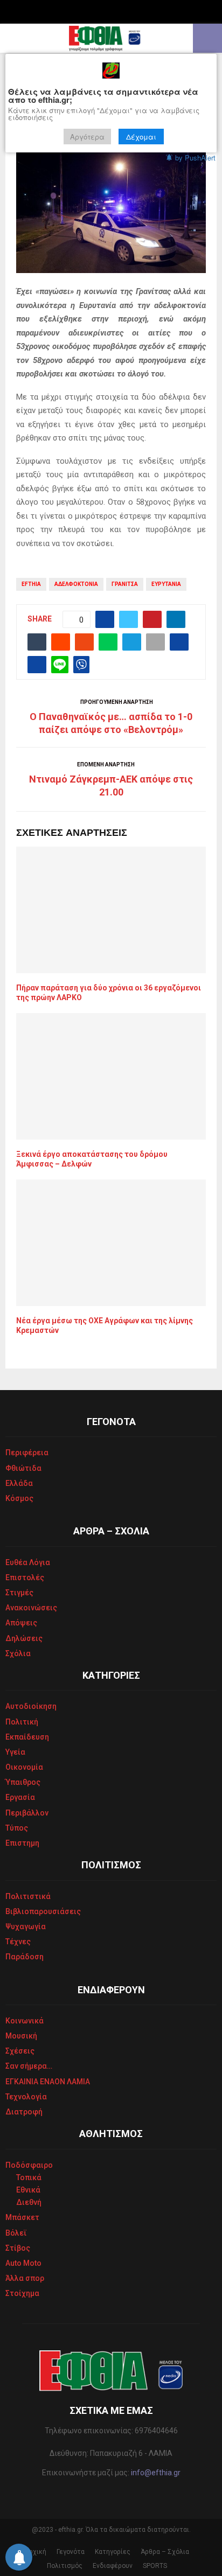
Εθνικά (28, 2190)
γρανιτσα (125, 584)
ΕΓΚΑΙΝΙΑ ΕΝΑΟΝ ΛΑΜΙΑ (48, 2082)
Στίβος (18, 2248)
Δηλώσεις (24, 1638)
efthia (31, 584)
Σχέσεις (20, 2051)
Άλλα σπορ (25, 2278)
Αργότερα (87, 137)
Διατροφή (24, 2112)
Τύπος (17, 1828)
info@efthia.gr (156, 2473)
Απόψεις (21, 1623)
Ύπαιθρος (23, 1782)
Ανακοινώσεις (31, 1608)
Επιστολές (25, 1577)
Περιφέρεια (27, 1453)
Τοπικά (29, 2177)
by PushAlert (195, 158)
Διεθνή (29, 2202)
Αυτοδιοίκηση (31, 1706)
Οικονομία (24, 1767)
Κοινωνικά (25, 2021)
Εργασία (20, 1797)
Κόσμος (19, 1498)
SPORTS (155, 2566)
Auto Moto (23, 2263)
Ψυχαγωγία (26, 1926)
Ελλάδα (19, 1483)
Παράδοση (25, 1957)
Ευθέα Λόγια (28, 1562)
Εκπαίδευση (27, 1737)
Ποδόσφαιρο (29, 2165)
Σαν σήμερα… (29, 2066)
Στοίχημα (22, 2293)
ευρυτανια (166, 584)
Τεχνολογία (26, 2097)
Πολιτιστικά (28, 1896)
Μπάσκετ (22, 2217)
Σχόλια (18, 1653)
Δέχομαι (141, 137)
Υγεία (15, 1752)
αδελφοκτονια (76, 584)
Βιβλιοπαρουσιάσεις (43, 1911)
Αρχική (36, 2552)
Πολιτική (22, 1722)
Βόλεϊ (16, 2233)
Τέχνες (18, 1942)
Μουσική (21, 2036)
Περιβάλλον (27, 1813)
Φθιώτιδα (23, 1468)
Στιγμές (19, 1593)
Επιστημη (22, 1843)
